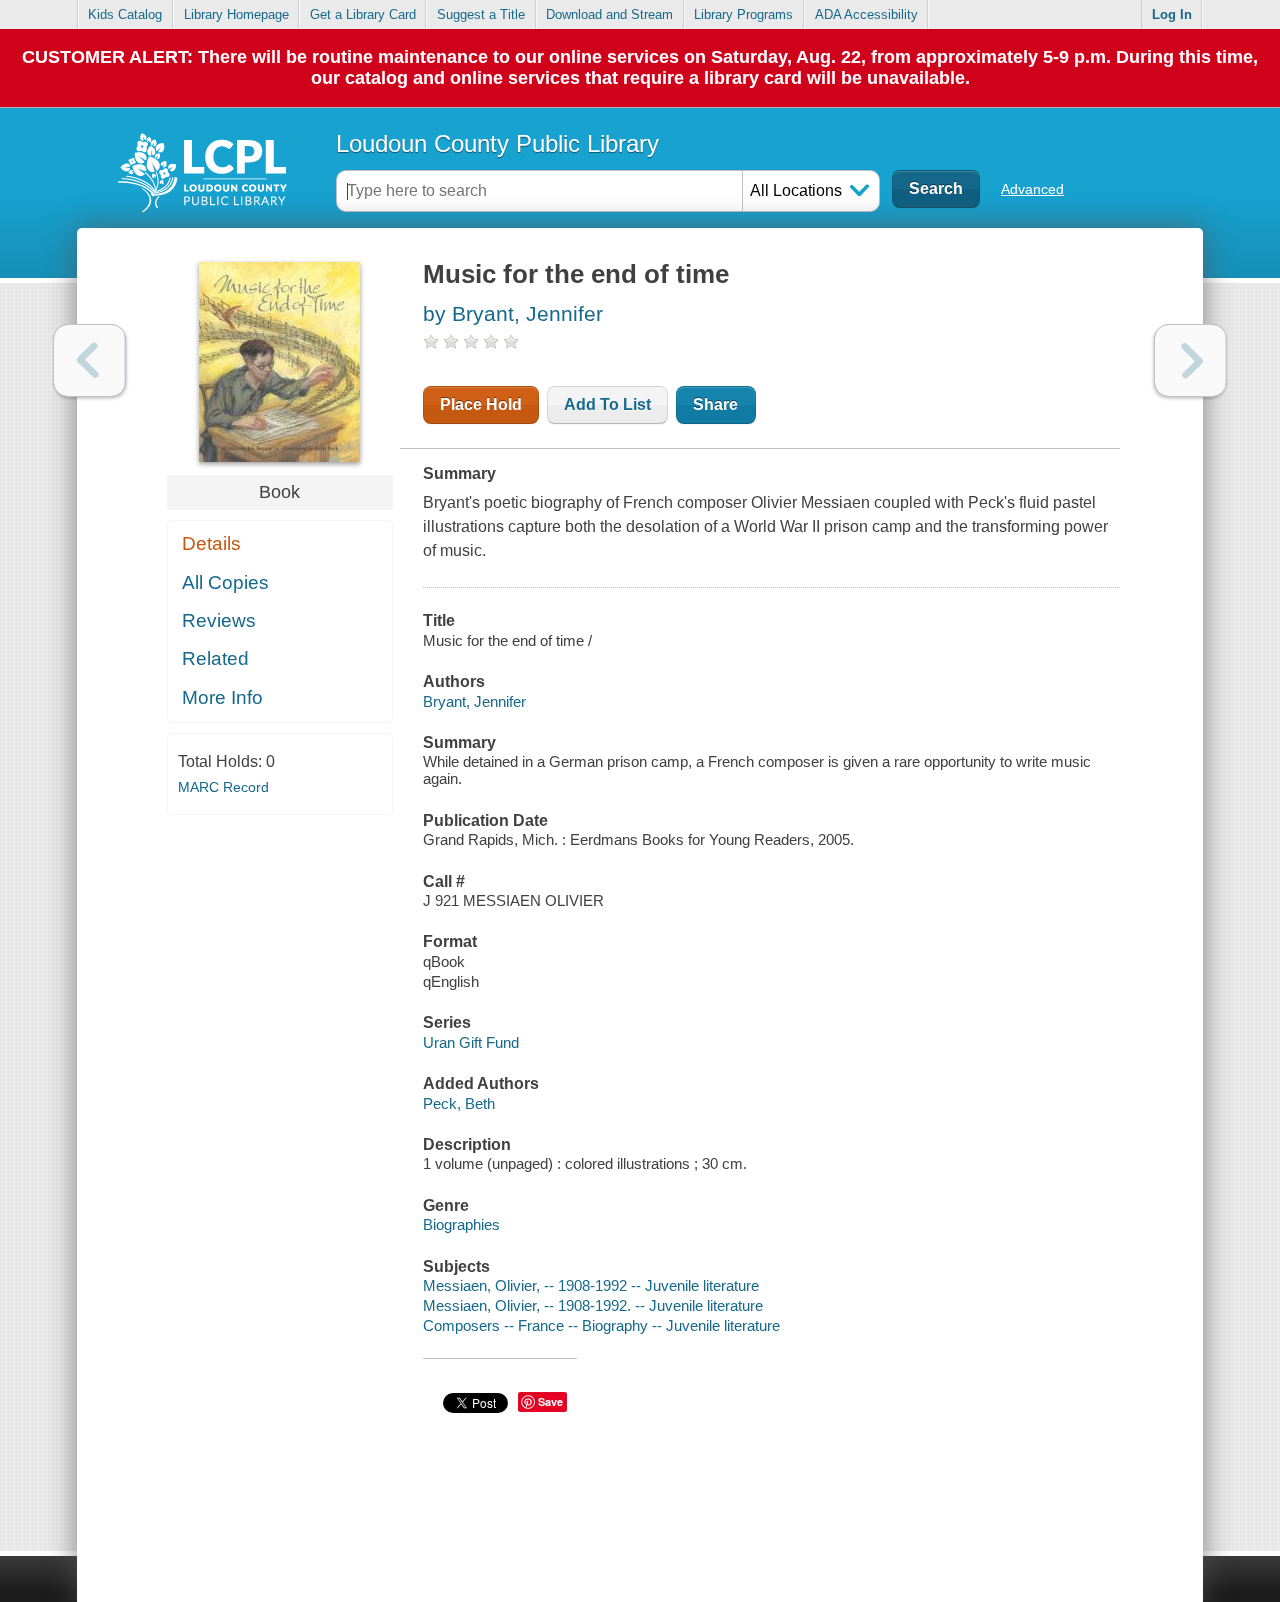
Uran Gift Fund (471, 1042)
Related (215, 658)
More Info (222, 697)
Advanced (1032, 189)
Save (550, 1401)
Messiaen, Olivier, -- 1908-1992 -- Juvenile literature (591, 1285)
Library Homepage (236, 14)
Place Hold (481, 404)
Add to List (607, 404)
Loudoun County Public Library (497, 143)
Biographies (461, 1224)
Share (715, 404)
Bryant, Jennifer (474, 701)
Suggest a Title (481, 14)
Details (211, 543)
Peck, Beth (459, 1103)
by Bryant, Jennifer (513, 313)
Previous (89, 360)
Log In (1172, 14)
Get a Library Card (363, 14)
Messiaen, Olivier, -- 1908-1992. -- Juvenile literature (593, 1305)
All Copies (225, 582)
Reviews (219, 620)
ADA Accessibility (866, 14)
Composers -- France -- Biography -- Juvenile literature (601, 1325)
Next (1190, 360)
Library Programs (743, 14)
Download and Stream (609, 14)
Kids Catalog (125, 14)
